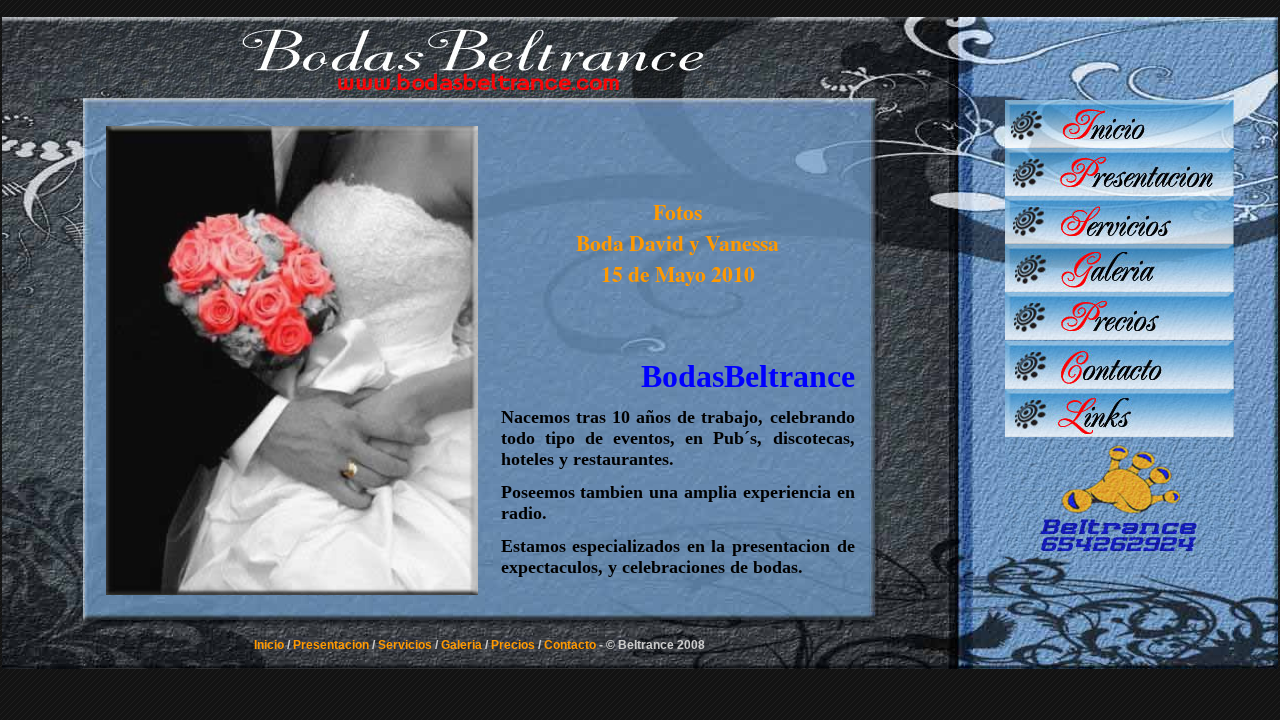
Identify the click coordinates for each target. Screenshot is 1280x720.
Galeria (461, 645)
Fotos (677, 211)
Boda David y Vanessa (677, 242)
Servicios (405, 645)
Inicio (269, 645)
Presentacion (331, 645)
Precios (513, 645)
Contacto (570, 645)
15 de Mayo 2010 (678, 273)
